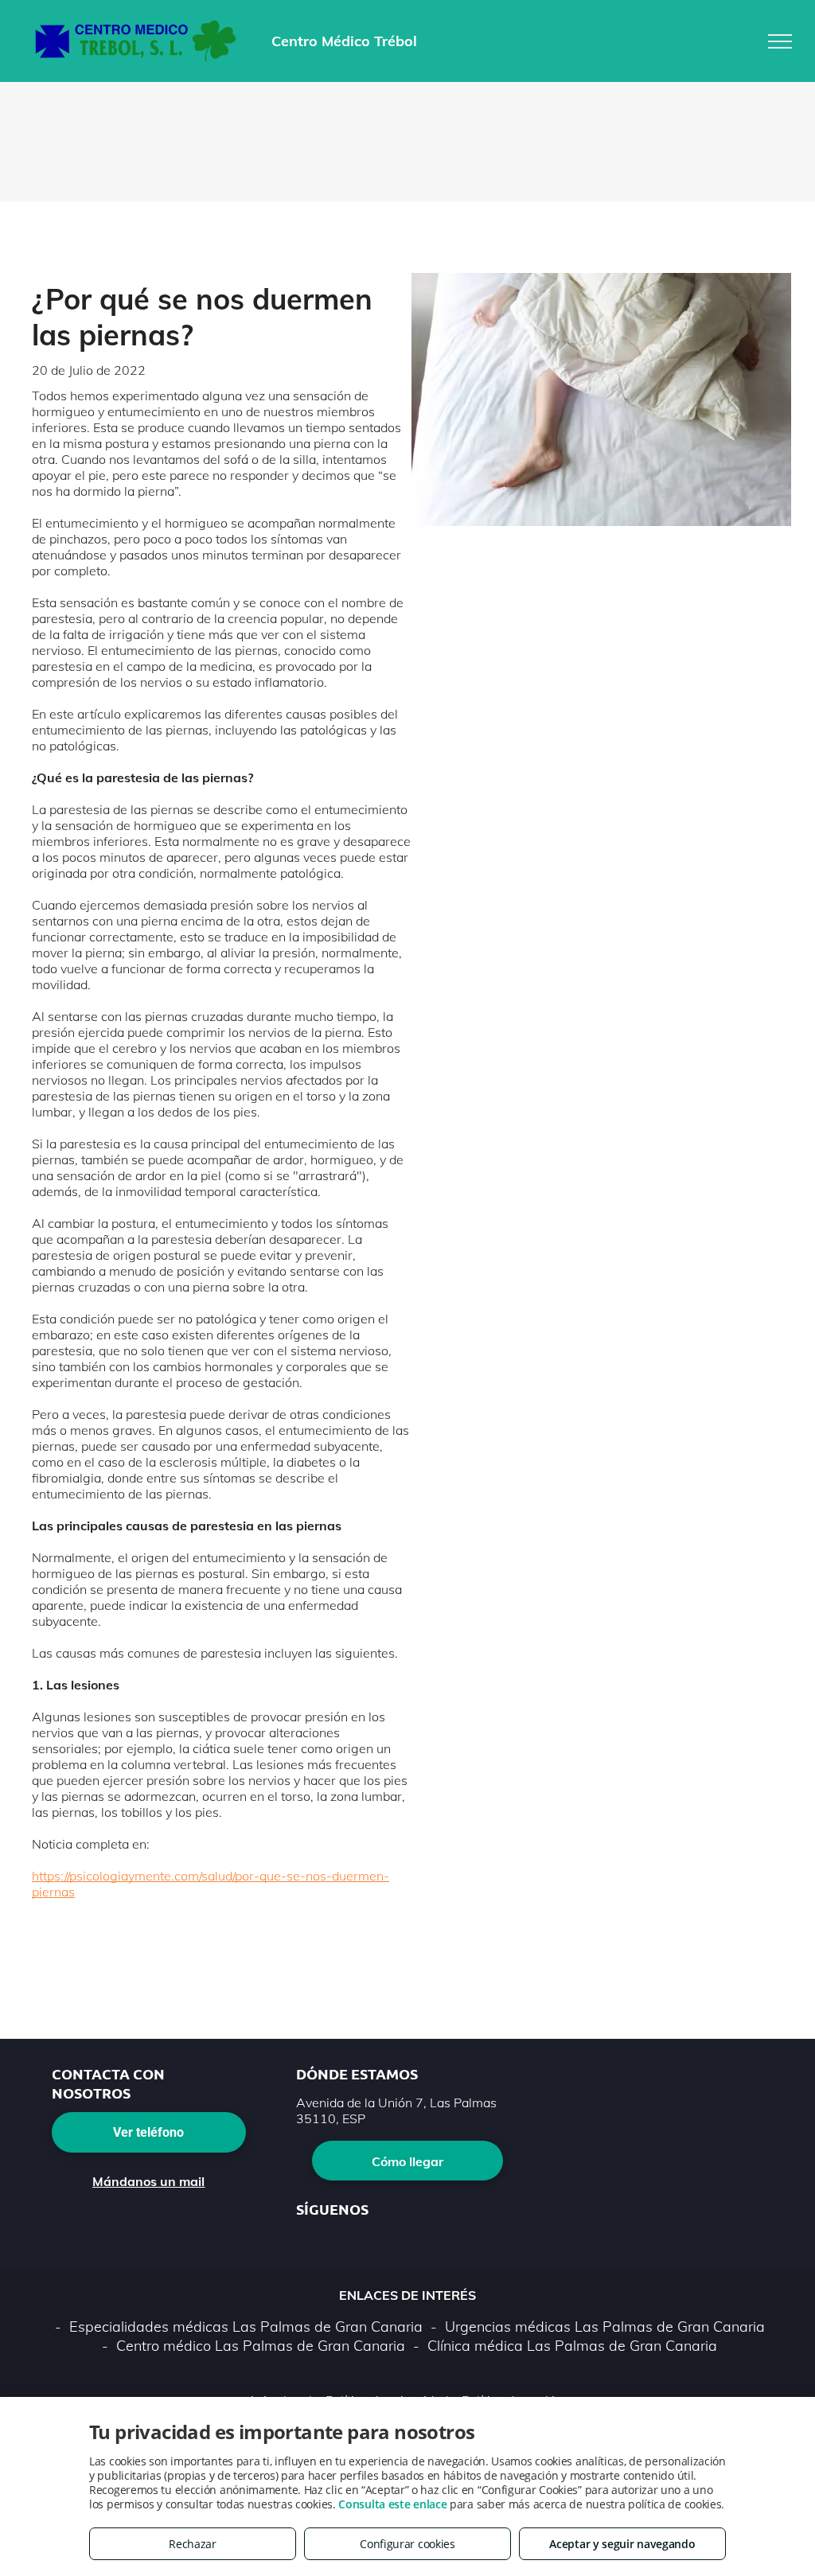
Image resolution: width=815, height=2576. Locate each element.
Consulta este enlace (392, 2504)
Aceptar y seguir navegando (622, 2544)
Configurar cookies (407, 2544)
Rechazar (193, 2544)
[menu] (780, 41)
